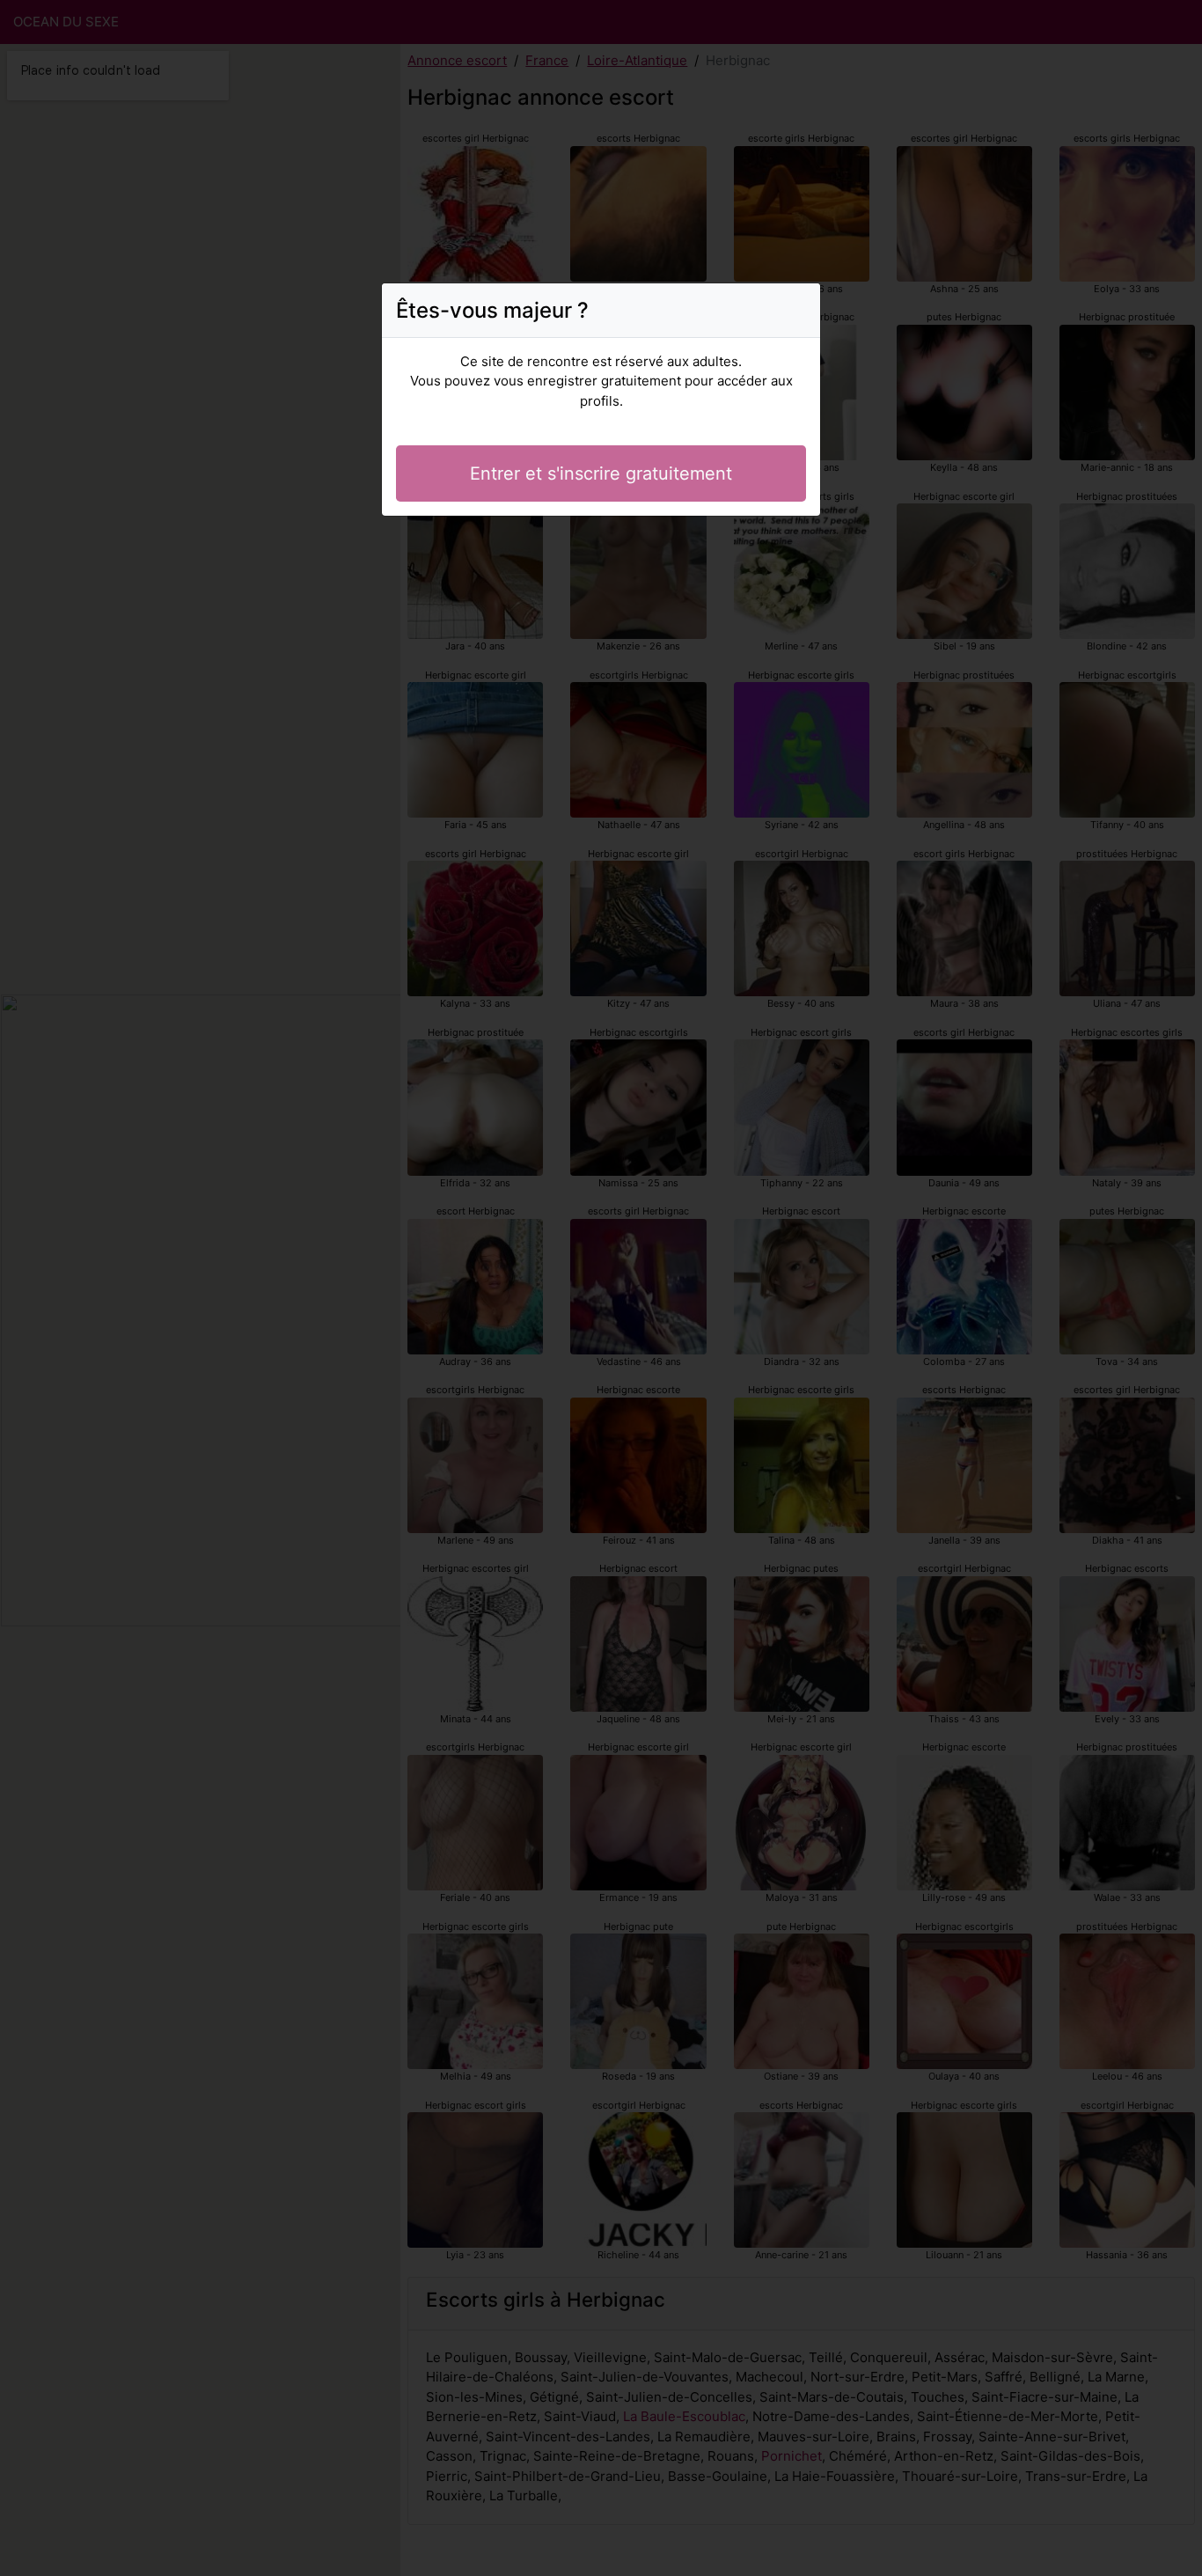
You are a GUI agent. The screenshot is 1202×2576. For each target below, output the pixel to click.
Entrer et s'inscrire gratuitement (601, 473)
